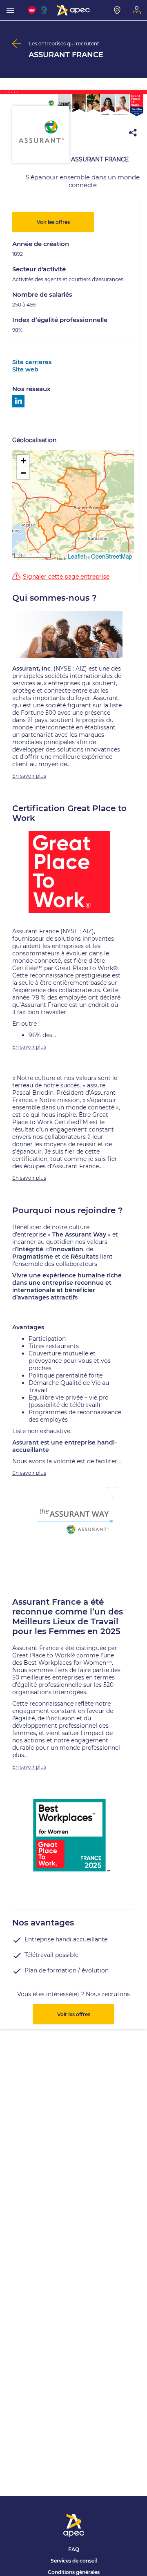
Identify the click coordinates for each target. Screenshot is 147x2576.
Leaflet (77, 556)
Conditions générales (74, 2572)
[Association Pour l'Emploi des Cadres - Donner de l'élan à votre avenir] (73, 10)
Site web (25, 369)
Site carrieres (32, 362)
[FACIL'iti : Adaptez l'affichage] (32, 10)
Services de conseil (74, 2561)
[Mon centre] (117, 10)
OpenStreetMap (112, 556)
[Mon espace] (137, 10)
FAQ (74, 2549)
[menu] (10, 10)
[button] (23, 461)
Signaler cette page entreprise (66, 577)
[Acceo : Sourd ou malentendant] (45, 10)
